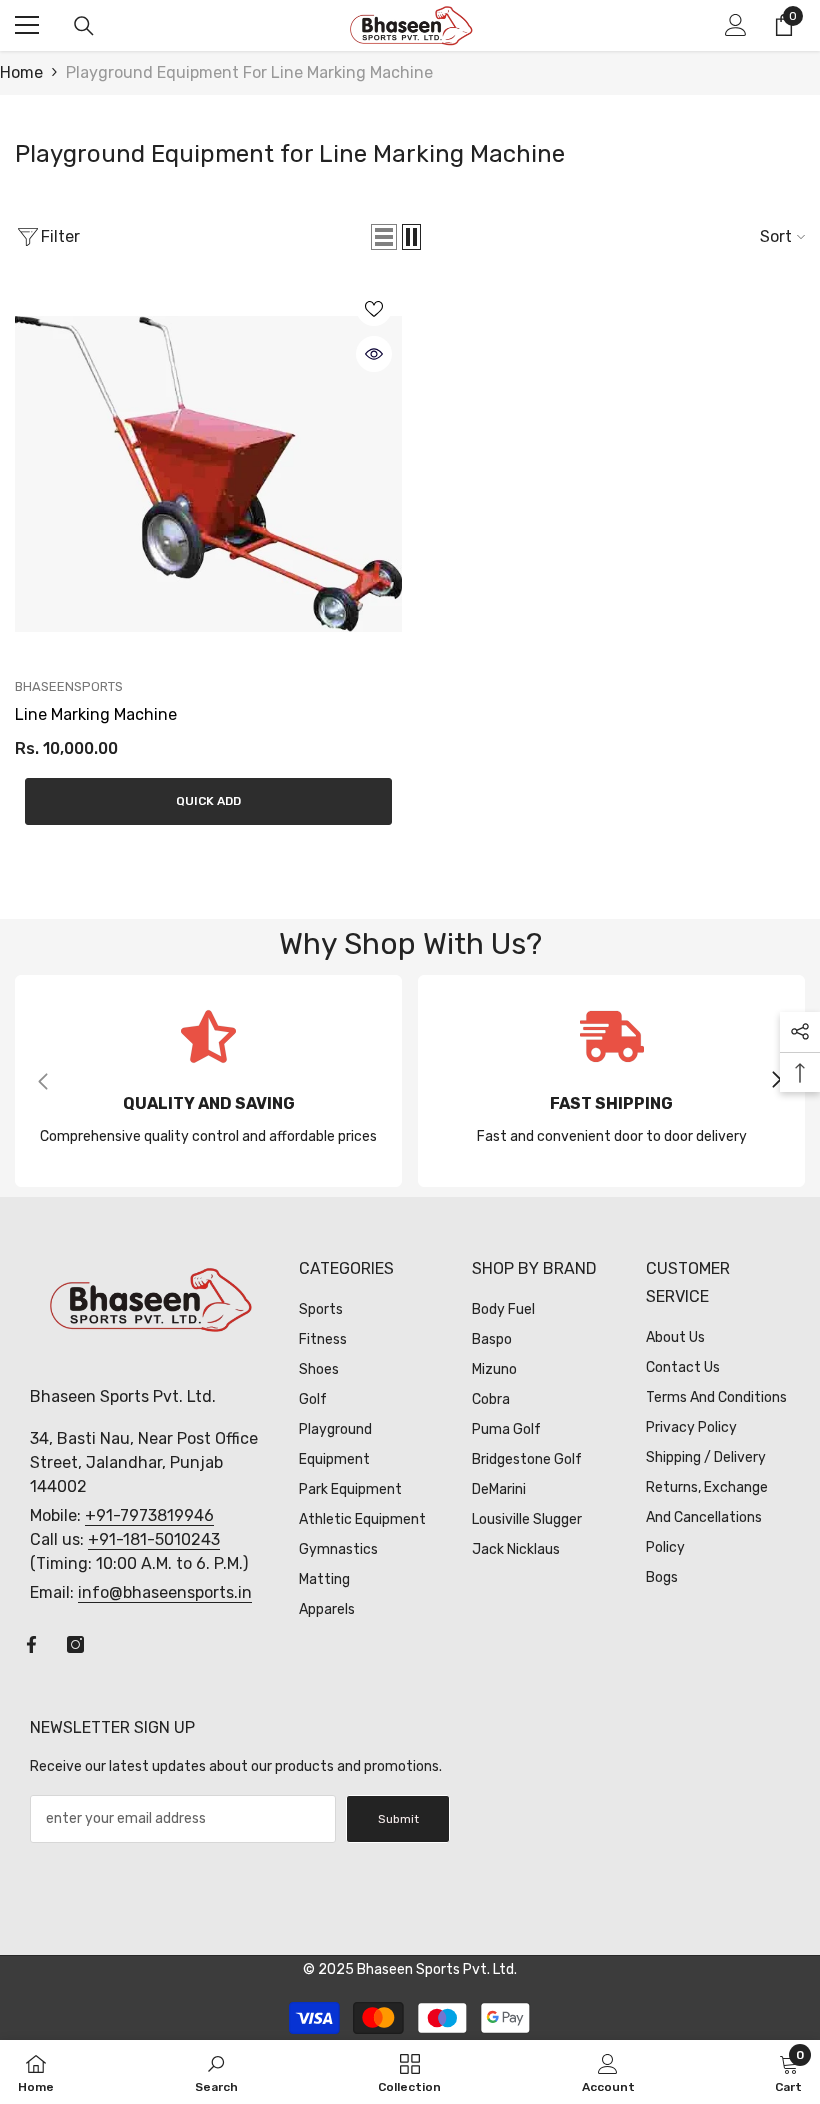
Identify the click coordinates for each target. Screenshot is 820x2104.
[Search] (84, 26)
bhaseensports (69, 686)
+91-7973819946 (149, 1515)
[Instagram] (75, 1644)
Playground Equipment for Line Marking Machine (249, 72)
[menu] (27, 25)
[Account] (736, 25)
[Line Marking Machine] (208, 473)
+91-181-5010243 (154, 1539)
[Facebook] (31, 1644)
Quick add (208, 801)
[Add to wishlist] (374, 308)
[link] (208, 1081)
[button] (384, 237)
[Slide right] (776, 1081)
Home (21, 72)
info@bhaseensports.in (165, 1592)
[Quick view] (374, 354)
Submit (398, 1819)
